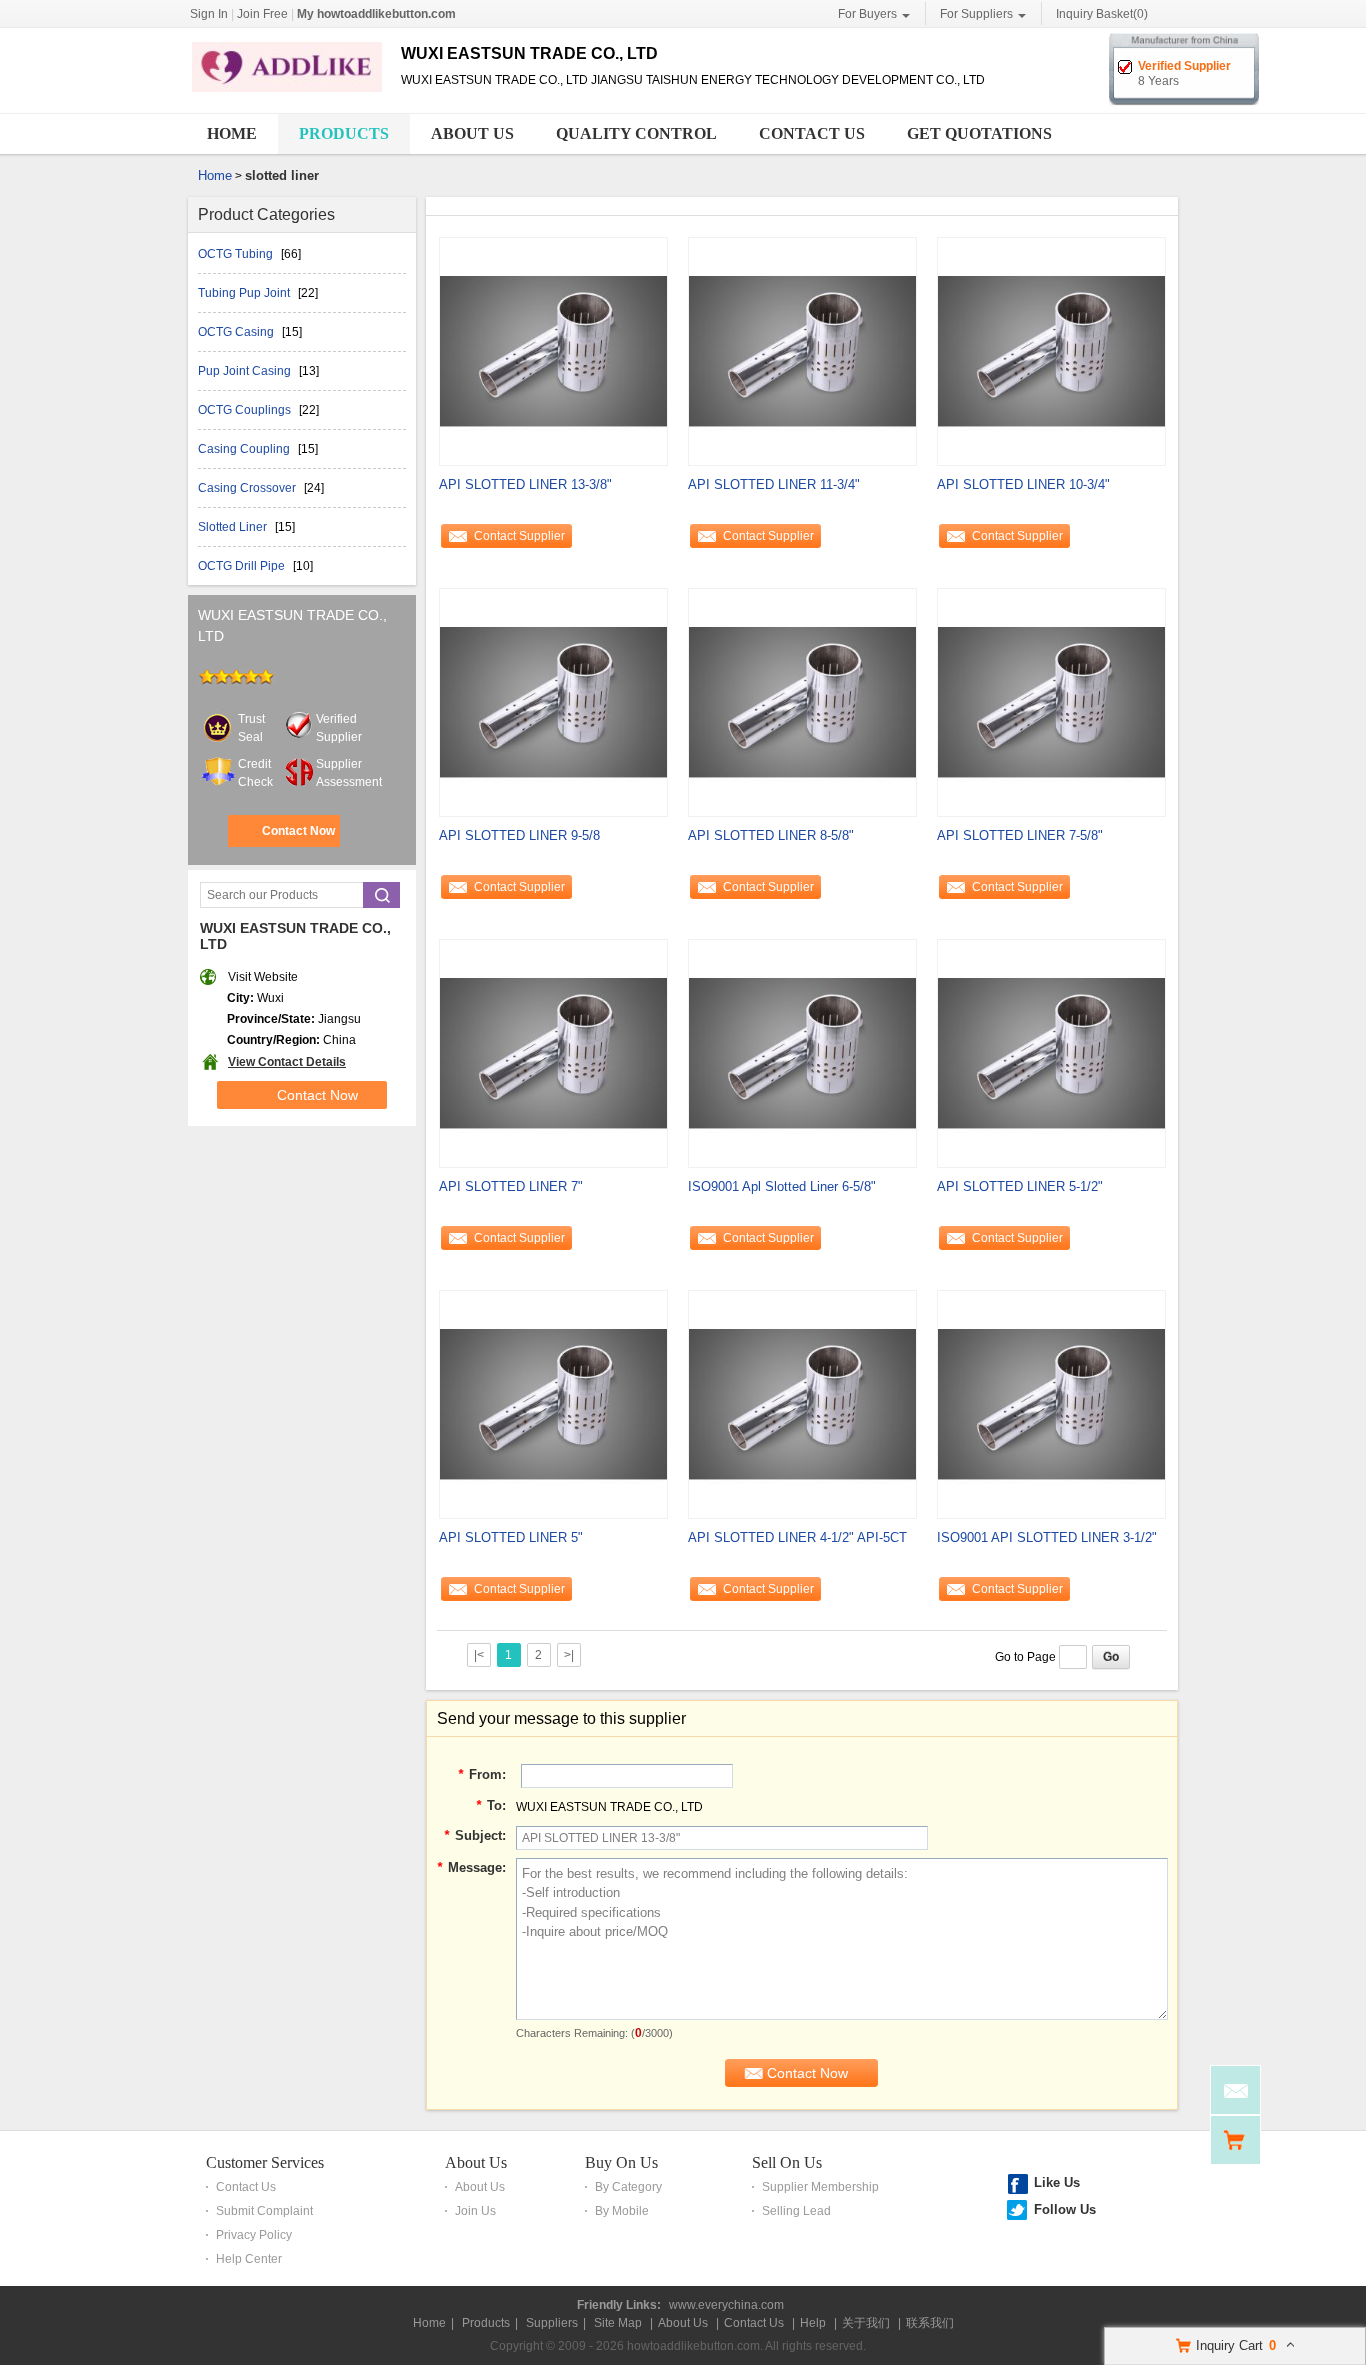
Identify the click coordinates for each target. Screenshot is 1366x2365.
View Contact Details (287, 1062)
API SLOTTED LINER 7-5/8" (1020, 835)
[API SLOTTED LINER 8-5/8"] (802, 701)
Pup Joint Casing (246, 371)
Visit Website (263, 977)
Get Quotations (979, 133)
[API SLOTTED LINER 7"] (553, 1052)
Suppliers (552, 2323)
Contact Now (298, 831)
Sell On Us (787, 2162)
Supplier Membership (820, 2187)
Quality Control (636, 133)
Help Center (249, 2259)
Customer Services (265, 2162)
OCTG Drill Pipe (243, 566)
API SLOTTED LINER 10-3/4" (1023, 484)
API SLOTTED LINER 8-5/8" (771, 835)
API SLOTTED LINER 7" (511, 1186)
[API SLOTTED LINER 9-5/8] (553, 701)
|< (479, 1655)
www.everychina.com (726, 2305)
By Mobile (622, 2211)
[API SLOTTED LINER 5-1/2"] (1051, 1052)
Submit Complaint (264, 2211)
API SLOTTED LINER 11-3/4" (774, 484)
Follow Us (1065, 2209)
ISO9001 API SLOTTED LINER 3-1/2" (1047, 1537)
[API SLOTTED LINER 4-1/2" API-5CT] (802, 1403)
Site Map (618, 2323)
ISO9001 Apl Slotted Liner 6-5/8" (782, 1186)
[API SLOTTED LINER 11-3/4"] (802, 350)
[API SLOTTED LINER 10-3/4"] (1051, 350)
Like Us (1057, 2182)
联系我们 (930, 2323)
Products (344, 133)
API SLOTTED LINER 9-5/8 (519, 835)
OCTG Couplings (246, 410)
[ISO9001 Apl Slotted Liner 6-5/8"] (802, 1052)
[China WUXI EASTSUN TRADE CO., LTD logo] (287, 93)
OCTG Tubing (237, 254)
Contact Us (812, 133)
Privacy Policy (254, 2235)
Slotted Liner (234, 527)
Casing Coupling (245, 449)
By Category (628, 2187)
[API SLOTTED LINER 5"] (553, 1403)
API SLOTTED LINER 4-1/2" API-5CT (797, 1537)
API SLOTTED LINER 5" (511, 1537)
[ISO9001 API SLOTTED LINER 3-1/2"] (1051, 1403)
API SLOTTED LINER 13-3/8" (525, 484)
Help (813, 2323)
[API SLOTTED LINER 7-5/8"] (1051, 701)
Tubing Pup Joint (245, 293)
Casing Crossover (248, 488)
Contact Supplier (519, 536)
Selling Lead (796, 2211)
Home (232, 133)
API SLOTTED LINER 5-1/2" (1020, 1186)
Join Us (475, 2211)
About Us (472, 133)
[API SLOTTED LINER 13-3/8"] (553, 350)
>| (569, 1655)
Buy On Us (621, 2162)
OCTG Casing (237, 332)
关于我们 (866, 2323)
